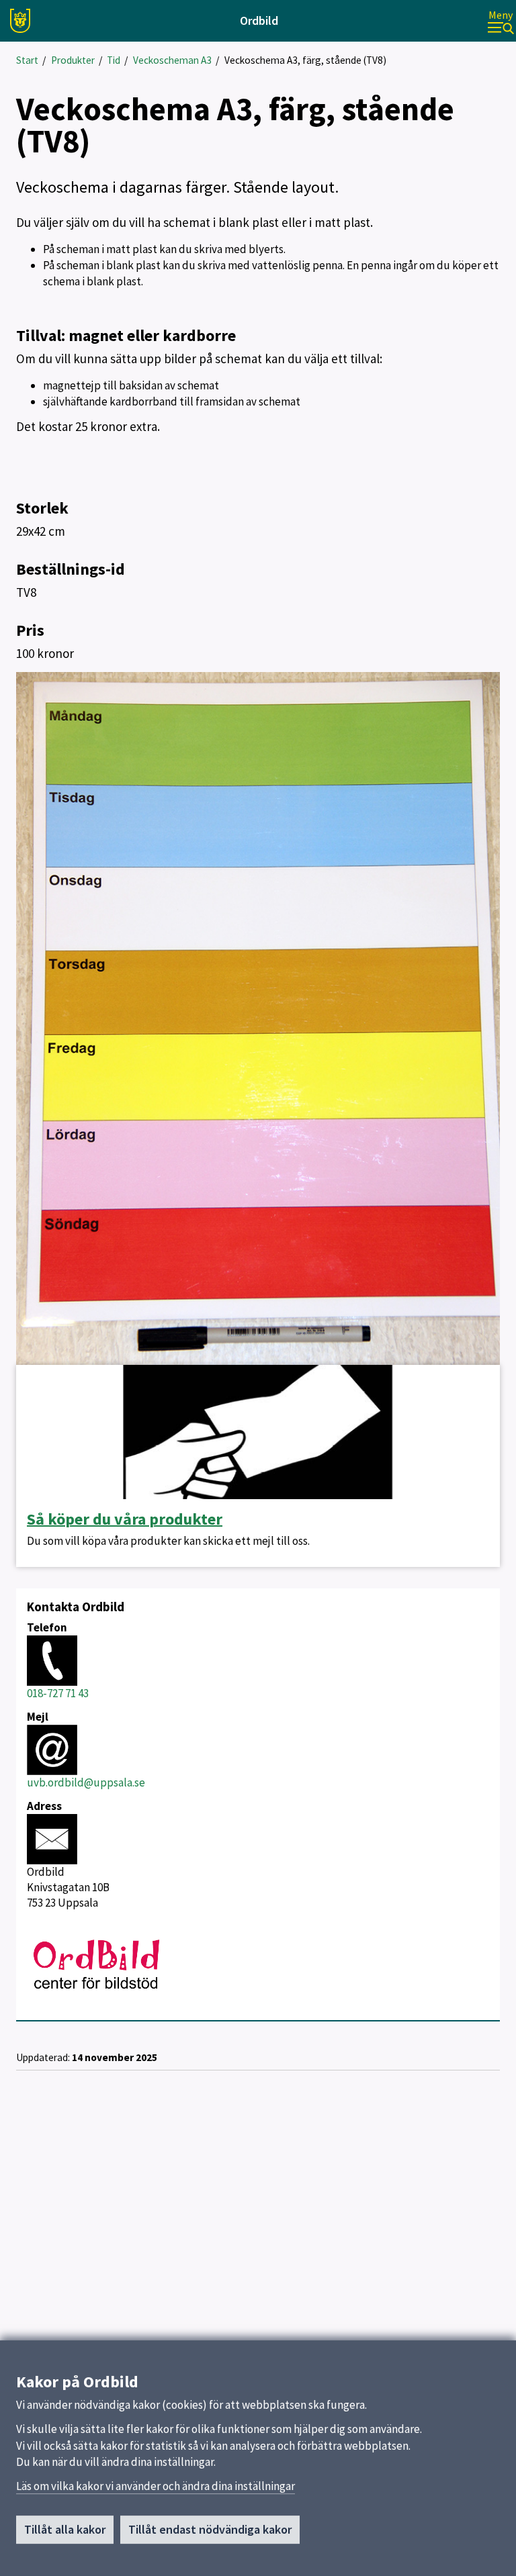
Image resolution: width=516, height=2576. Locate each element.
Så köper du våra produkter (125, 1519)
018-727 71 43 (58, 1693)
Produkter (73, 60)
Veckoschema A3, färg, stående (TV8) (305, 60)
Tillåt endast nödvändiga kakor (210, 2529)
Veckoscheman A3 (172, 60)
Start (27, 60)
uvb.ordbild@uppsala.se (86, 1782)
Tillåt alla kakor (65, 2529)
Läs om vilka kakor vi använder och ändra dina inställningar (156, 2486)
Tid (114, 60)
